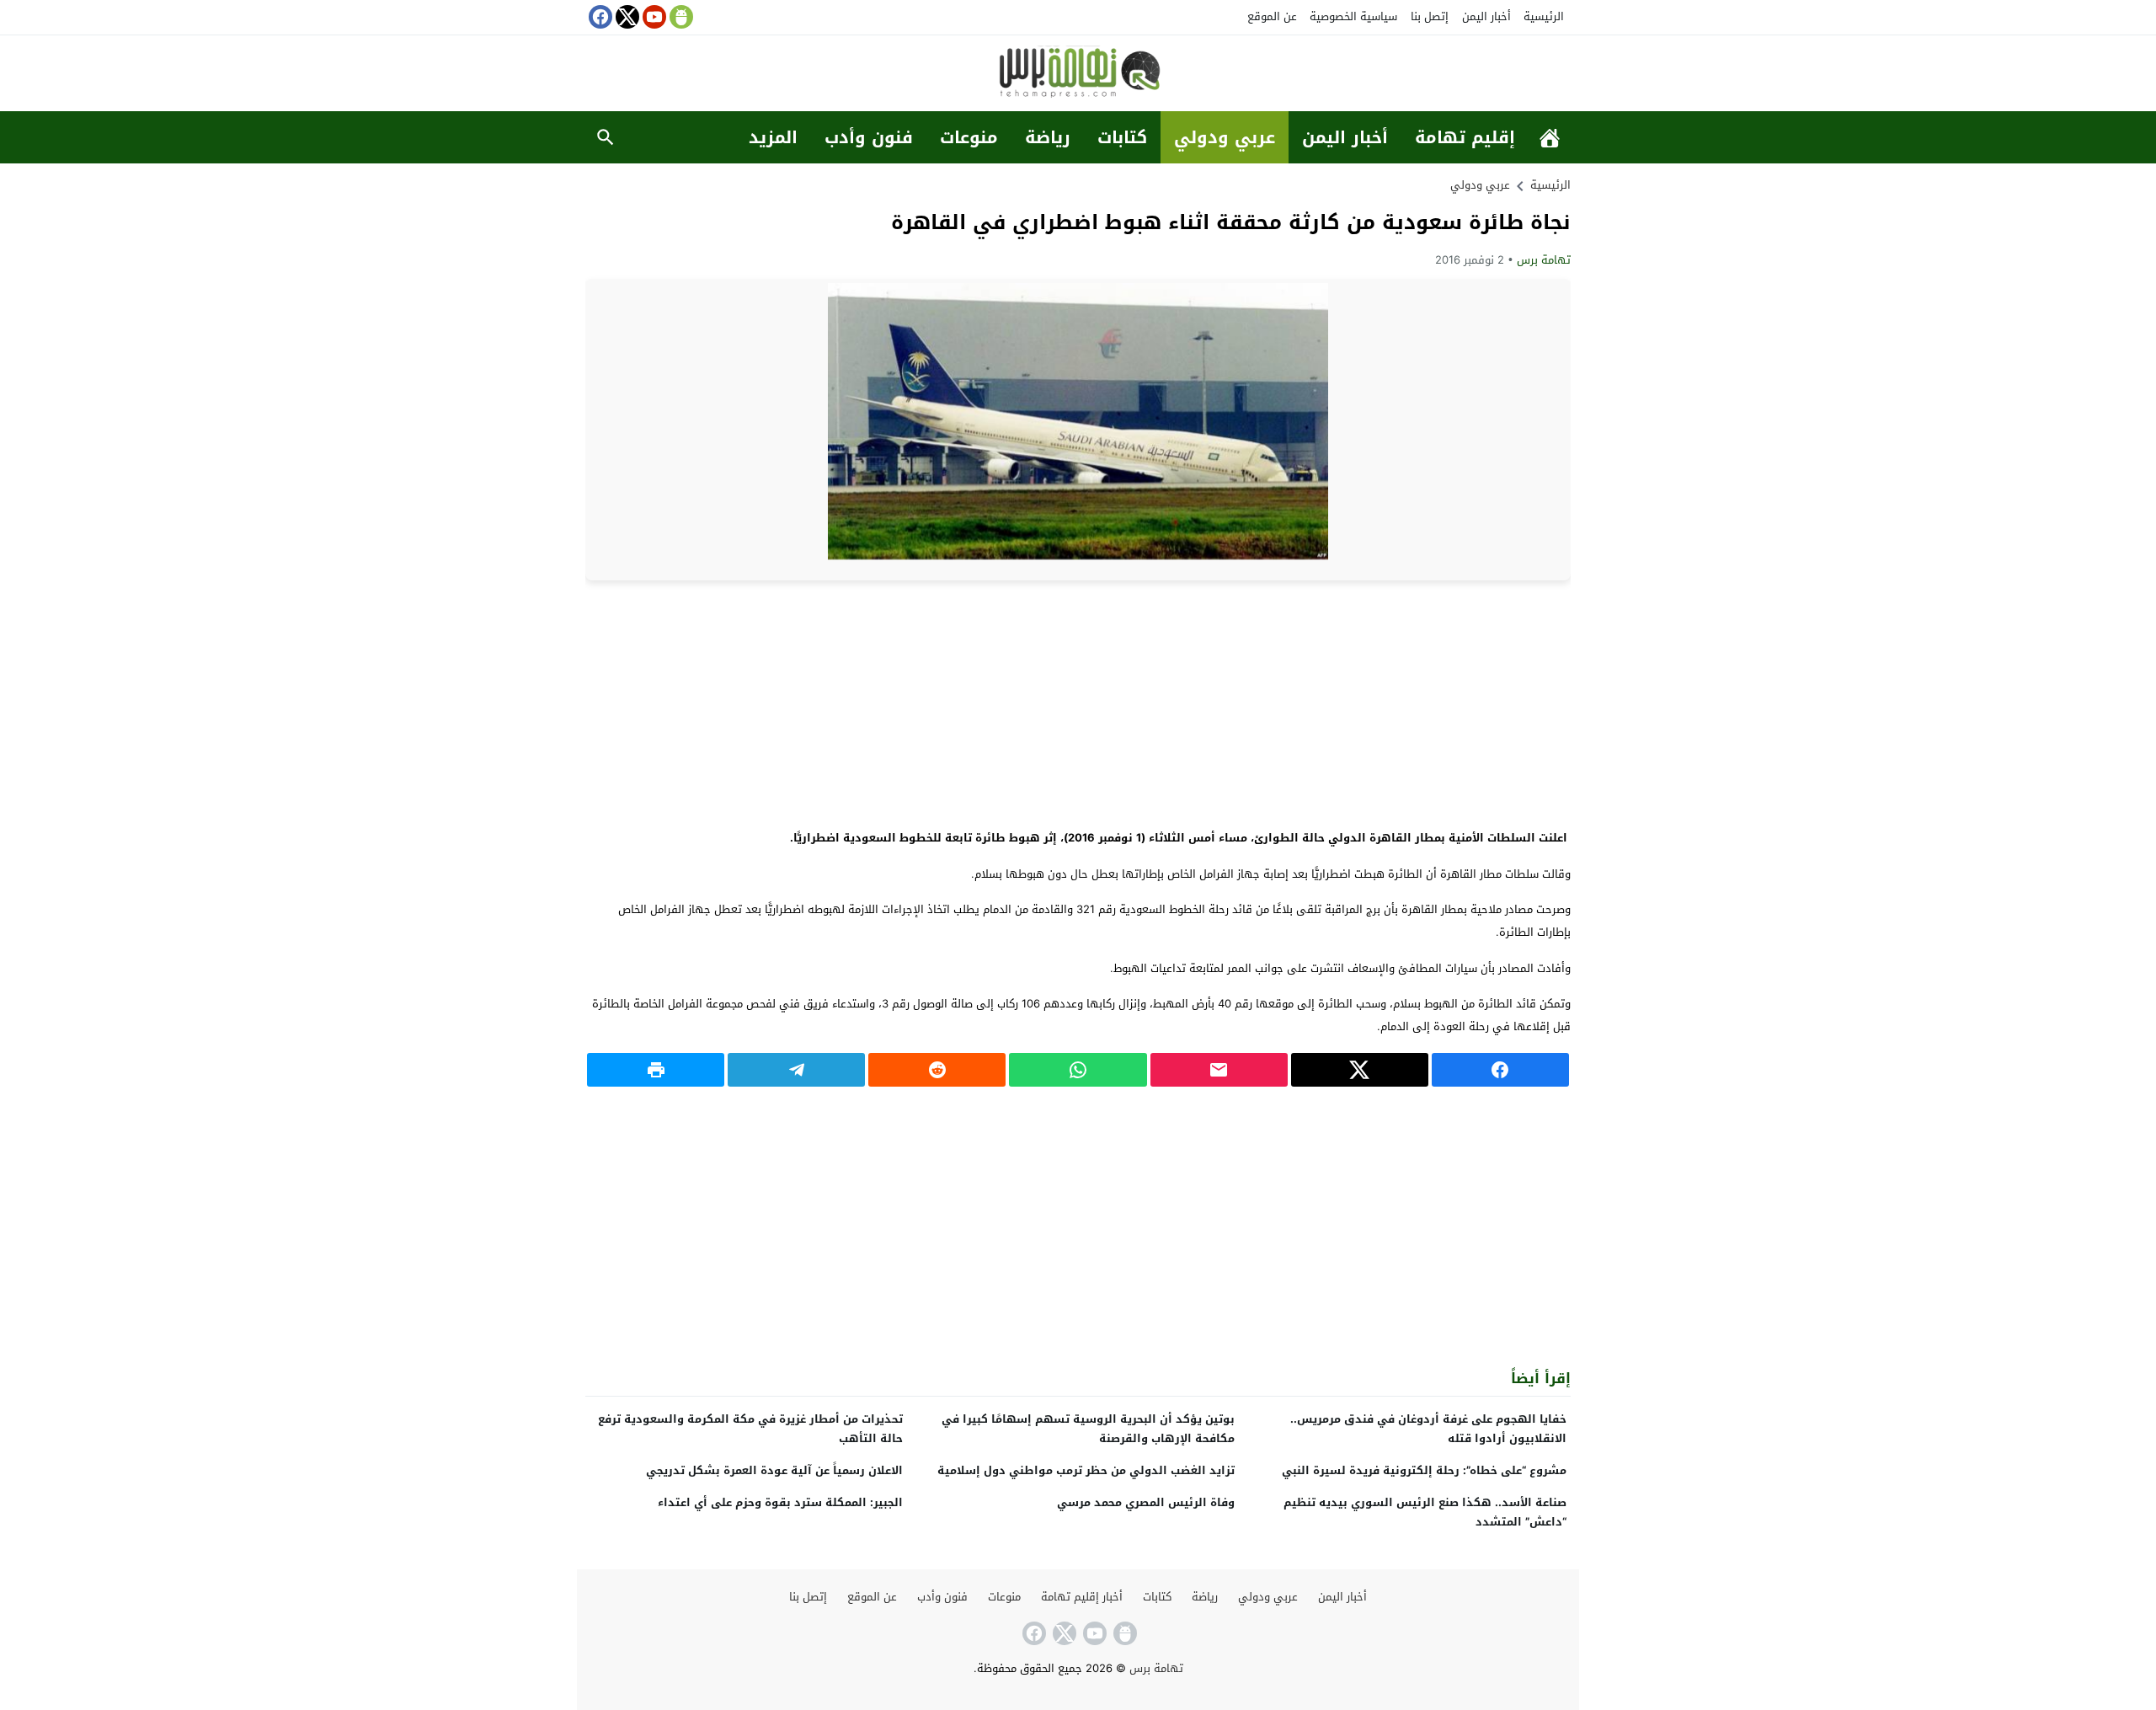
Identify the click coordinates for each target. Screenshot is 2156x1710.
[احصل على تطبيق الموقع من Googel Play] (680, 17)
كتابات (1122, 137)
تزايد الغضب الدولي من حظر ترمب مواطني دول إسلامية (1086, 1470)
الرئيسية (1544, 16)
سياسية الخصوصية (1353, 16)
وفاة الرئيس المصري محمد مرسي (1146, 1502)
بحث (606, 137)
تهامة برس (1544, 260)
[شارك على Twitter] (1360, 1070)
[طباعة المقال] (656, 1070)
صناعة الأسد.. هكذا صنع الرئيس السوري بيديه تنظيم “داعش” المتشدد (1425, 1512)
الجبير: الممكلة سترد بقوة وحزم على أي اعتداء (780, 1502)
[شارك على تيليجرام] (796, 1070)
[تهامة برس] (1078, 75)
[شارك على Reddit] (937, 1070)
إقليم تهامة (1465, 137)
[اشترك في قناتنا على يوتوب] (653, 17)
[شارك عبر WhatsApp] (1078, 1070)
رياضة (1048, 137)
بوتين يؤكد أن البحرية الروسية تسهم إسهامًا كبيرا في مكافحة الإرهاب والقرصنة (1088, 1429)
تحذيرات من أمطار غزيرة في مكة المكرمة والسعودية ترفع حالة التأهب (750, 1429)
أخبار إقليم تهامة (1082, 1597)
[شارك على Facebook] (1500, 1070)
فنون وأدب (869, 137)
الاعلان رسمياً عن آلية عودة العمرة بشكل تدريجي (774, 1470)
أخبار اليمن (1486, 16)
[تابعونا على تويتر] (626, 17)
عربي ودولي (1225, 137)
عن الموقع (1272, 16)
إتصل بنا (1430, 16)
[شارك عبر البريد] (1219, 1070)
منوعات (969, 137)
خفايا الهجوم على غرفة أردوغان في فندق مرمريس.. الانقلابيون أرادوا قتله (1428, 1429)
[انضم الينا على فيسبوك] (599, 17)
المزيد (773, 137)
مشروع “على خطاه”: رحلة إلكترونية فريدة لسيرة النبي (1424, 1470)
